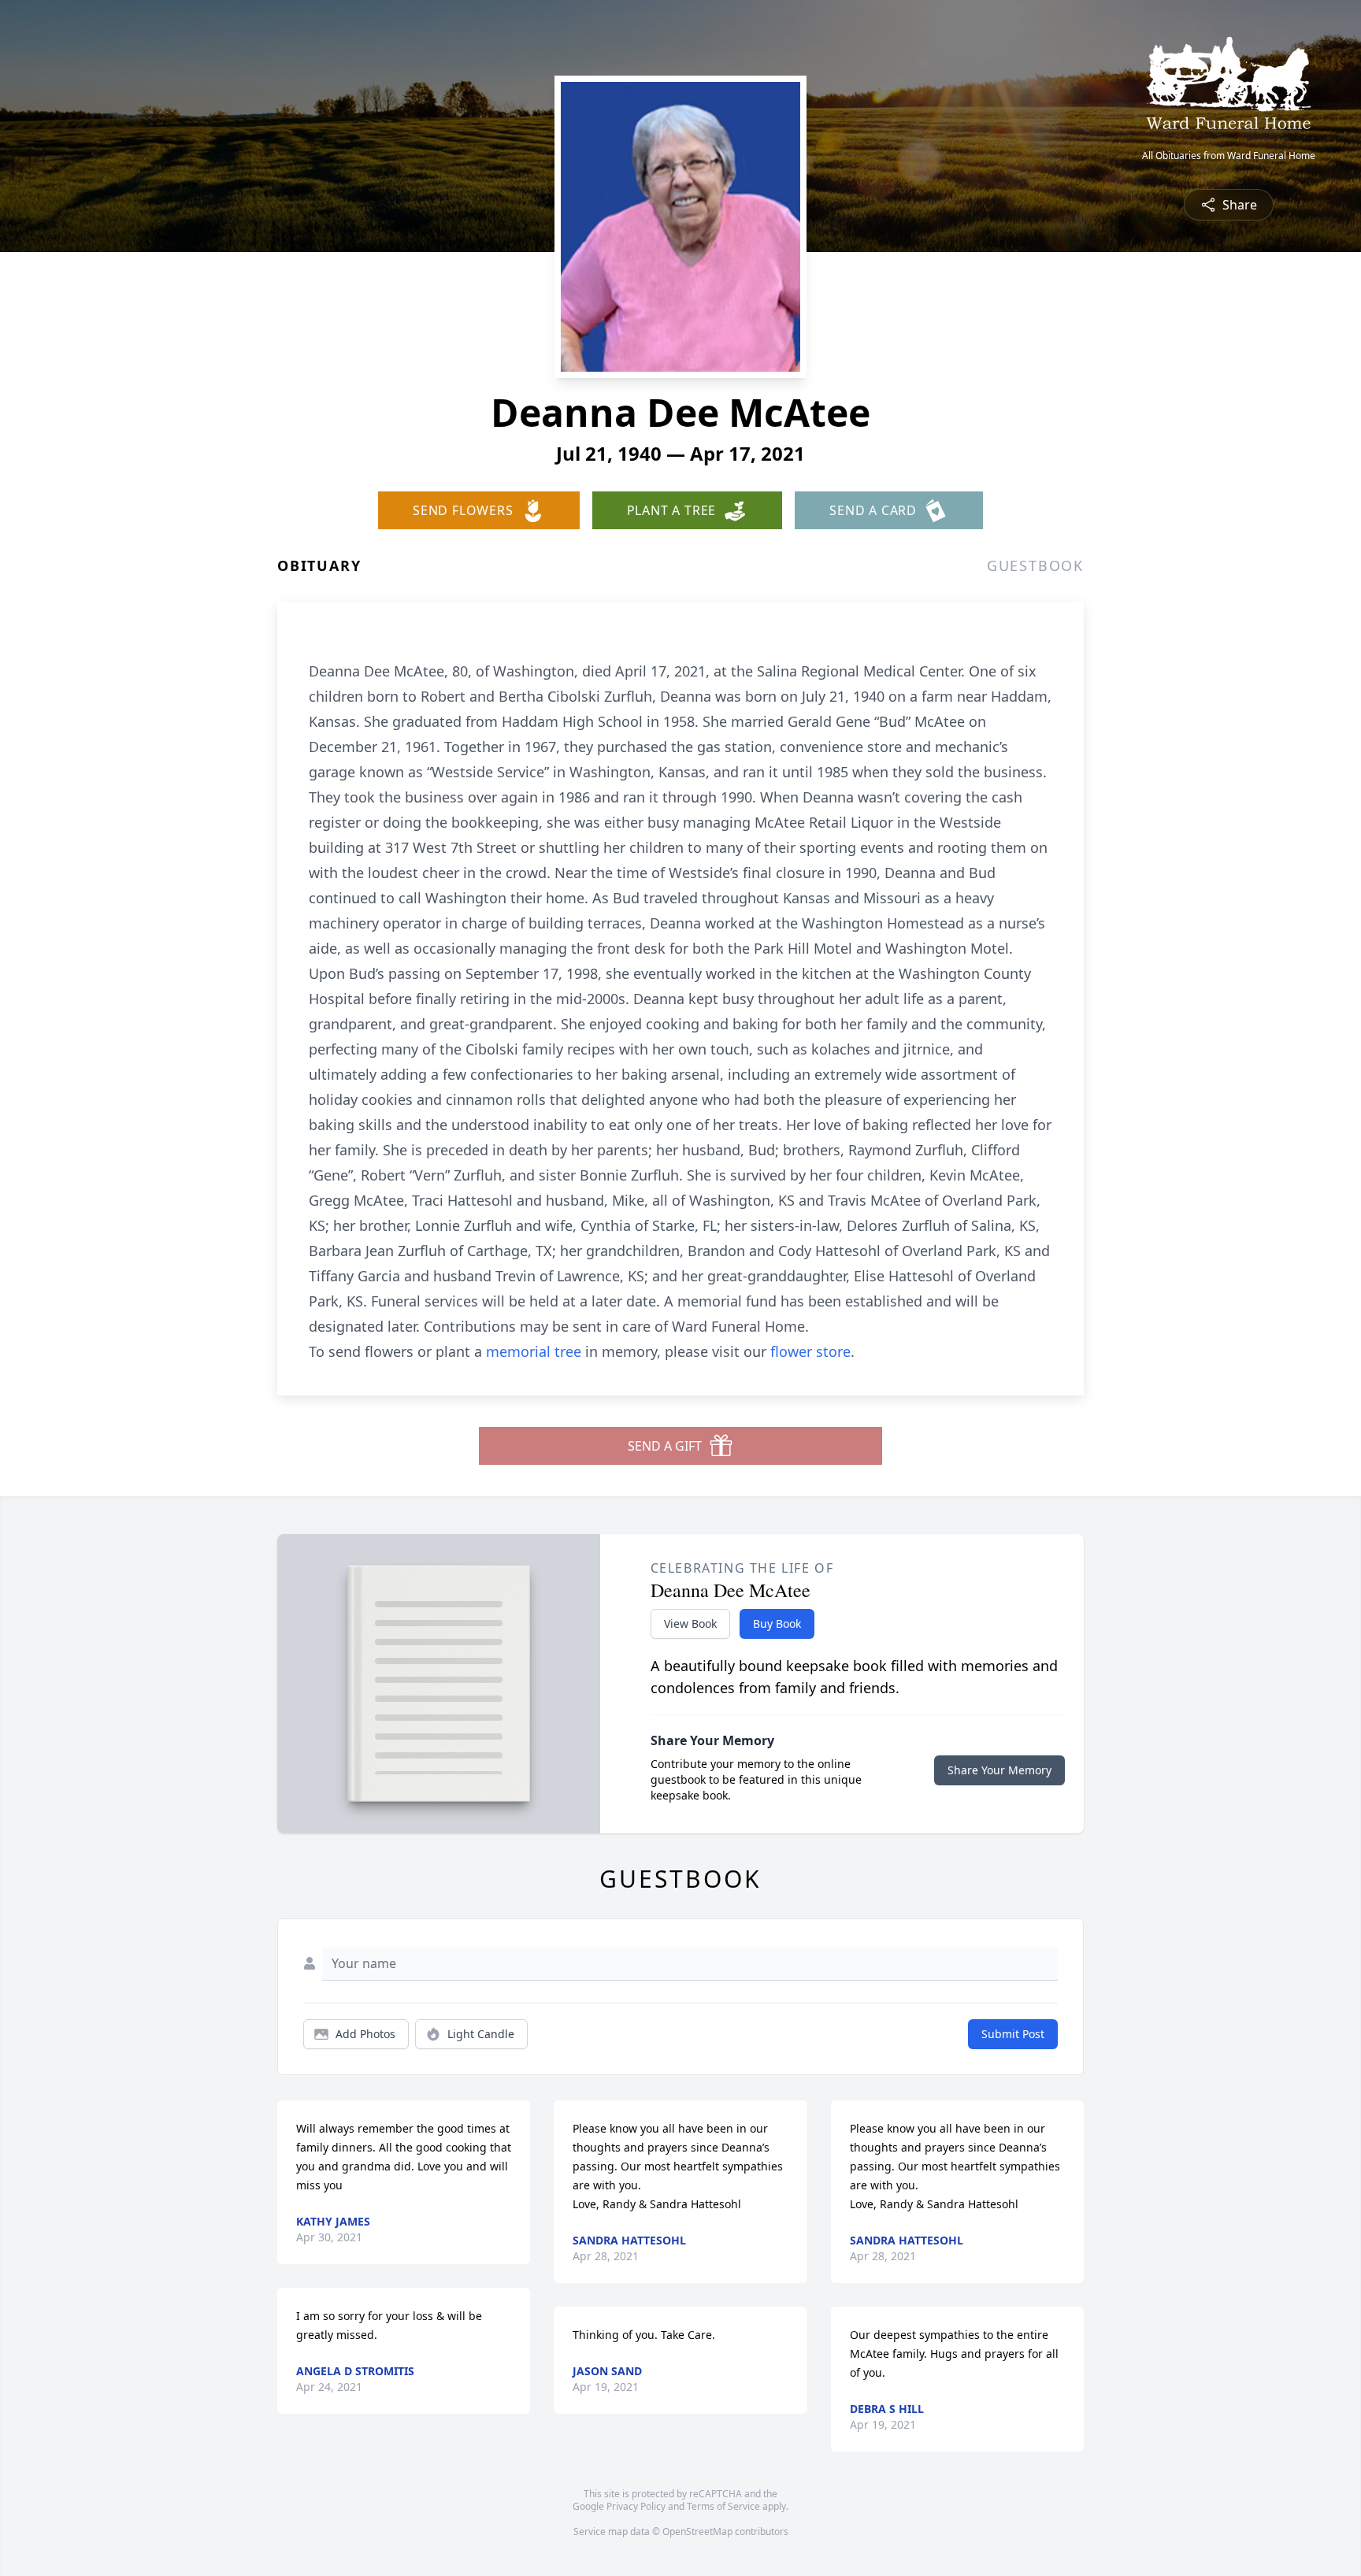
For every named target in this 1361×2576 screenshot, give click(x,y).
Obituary (319, 565)
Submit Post (1013, 2034)
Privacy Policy (636, 2506)
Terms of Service (723, 2506)
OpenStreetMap (697, 2532)
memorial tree (534, 1351)
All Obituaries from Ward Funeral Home (1229, 156)
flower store (810, 1351)
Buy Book (777, 1623)
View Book (690, 1623)
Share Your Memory (999, 1770)
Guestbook (1035, 565)
